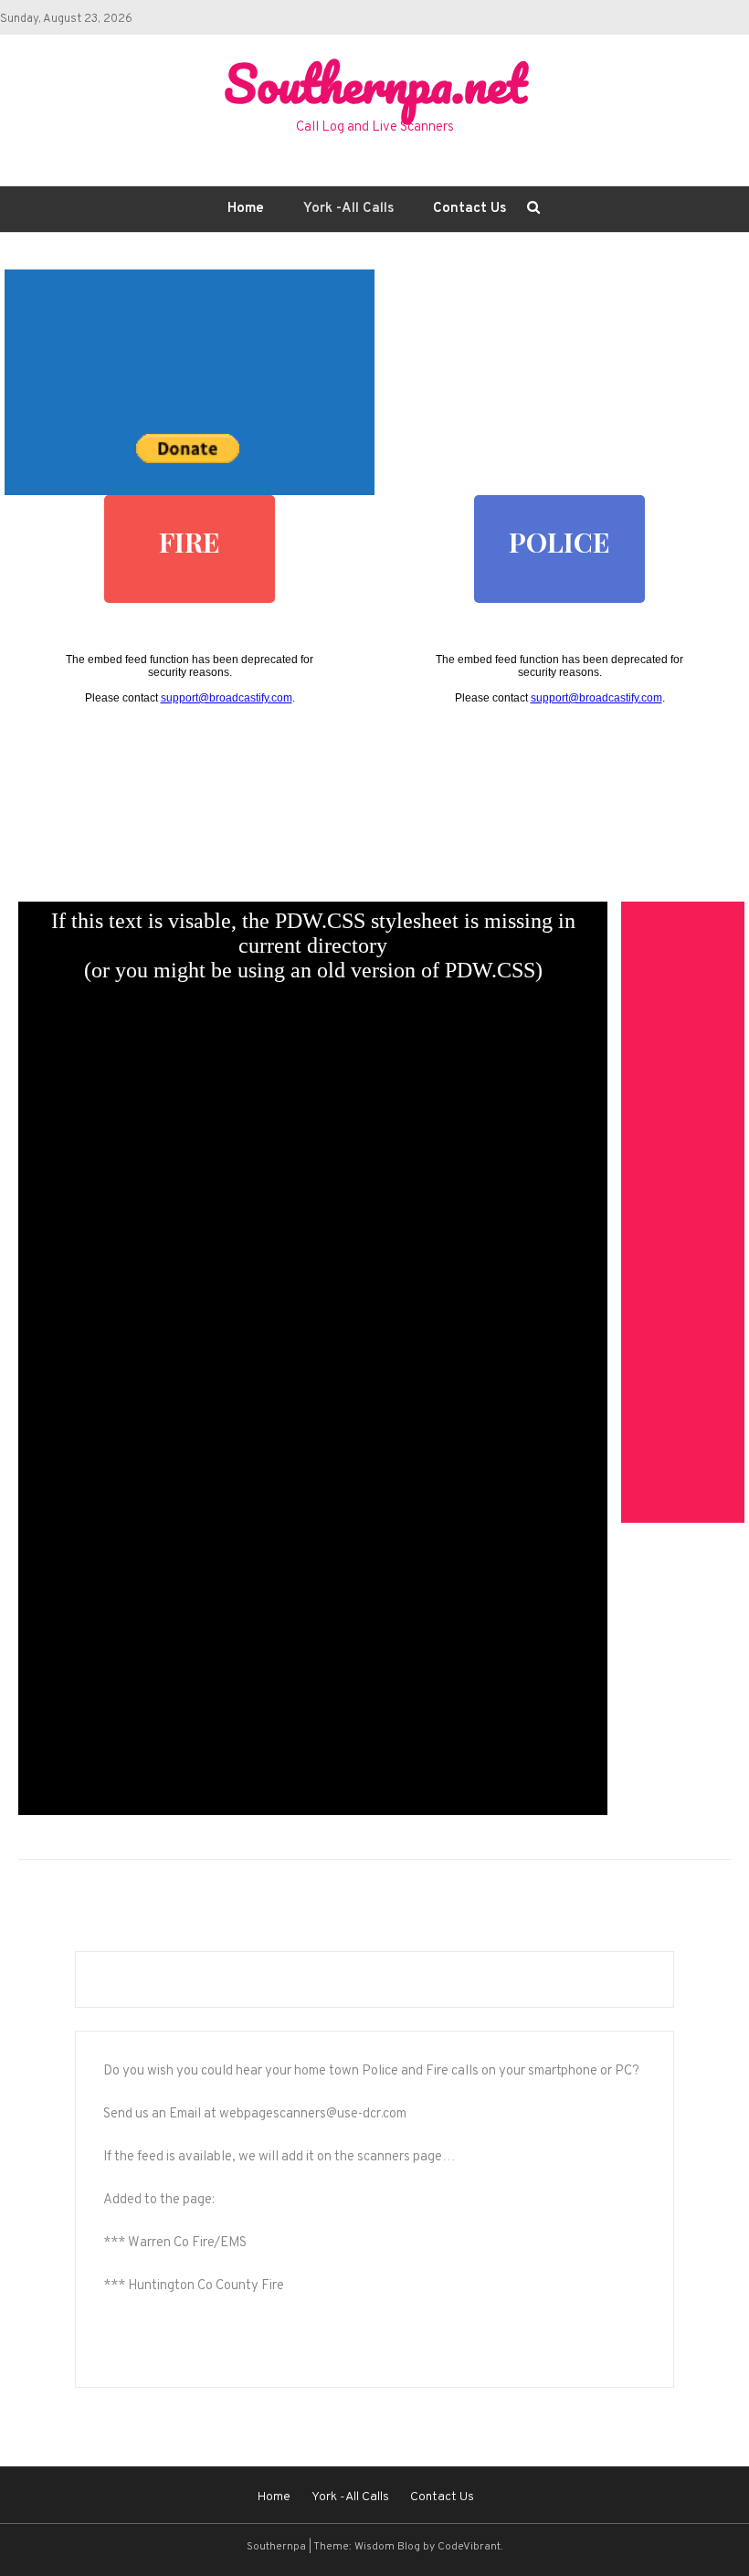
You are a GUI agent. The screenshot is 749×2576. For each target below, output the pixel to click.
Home (246, 209)
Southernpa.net (375, 83)
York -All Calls (348, 209)
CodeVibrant (469, 2547)
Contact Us (469, 209)
